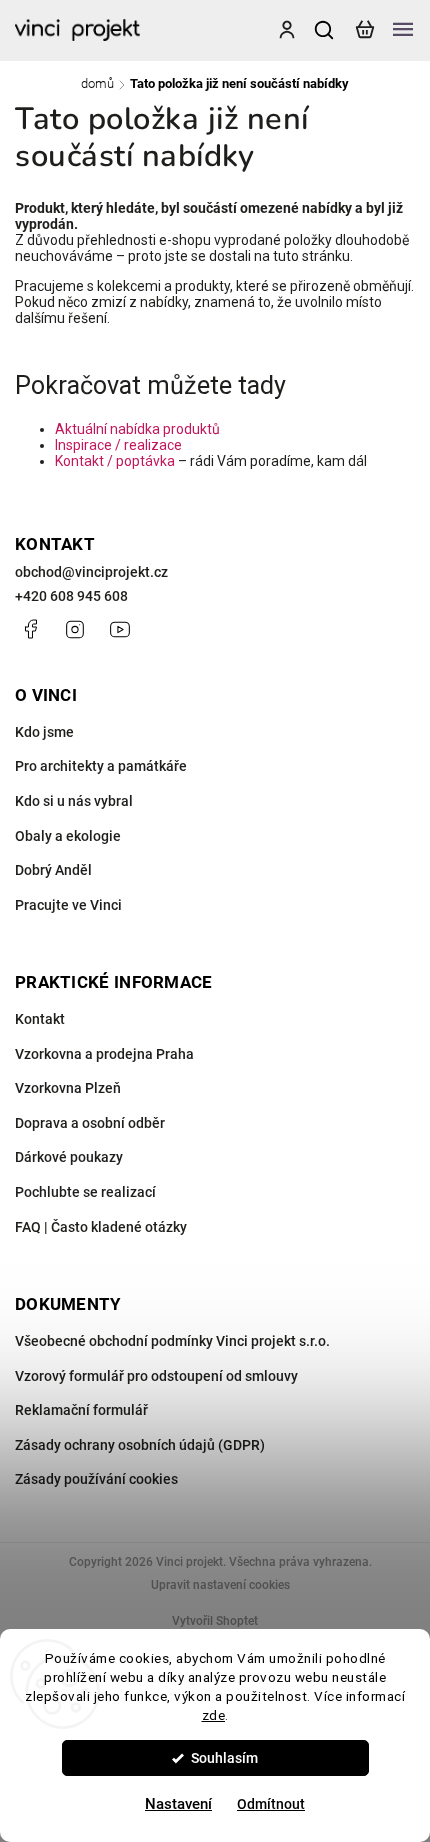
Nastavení (178, 1804)
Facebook (30, 629)
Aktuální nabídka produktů (137, 429)
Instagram (75, 629)
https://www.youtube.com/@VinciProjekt (120, 629)
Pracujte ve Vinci (68, 905)
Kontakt (40, 1019)
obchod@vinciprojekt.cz (91, 572)
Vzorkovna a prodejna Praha (104, 1054)
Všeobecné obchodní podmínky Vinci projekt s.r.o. (172, 1341)
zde (214, 1715)
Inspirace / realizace (118, 445)
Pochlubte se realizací (85, 1192)
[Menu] (403, 30)
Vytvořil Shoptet (215, 1621)
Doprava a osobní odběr (90, 1123)
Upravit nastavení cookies (220, 1585)
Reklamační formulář (81, 1410)
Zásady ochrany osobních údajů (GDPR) (140, 1445)
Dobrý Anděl (53, 870)
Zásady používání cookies (96, 1479)
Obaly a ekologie (68, 836)
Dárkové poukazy (69, 1157)
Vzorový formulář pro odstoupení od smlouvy (156, 1376)
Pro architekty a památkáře (101, 766)
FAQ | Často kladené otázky (101, 1227)
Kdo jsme (44, 732)
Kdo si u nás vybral (74, 801)
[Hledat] (325, 30)
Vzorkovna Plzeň (68, 1088)
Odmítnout (271, 1804)
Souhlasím (224, 1758)
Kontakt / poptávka (115, 461)
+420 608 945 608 (71, 596)
